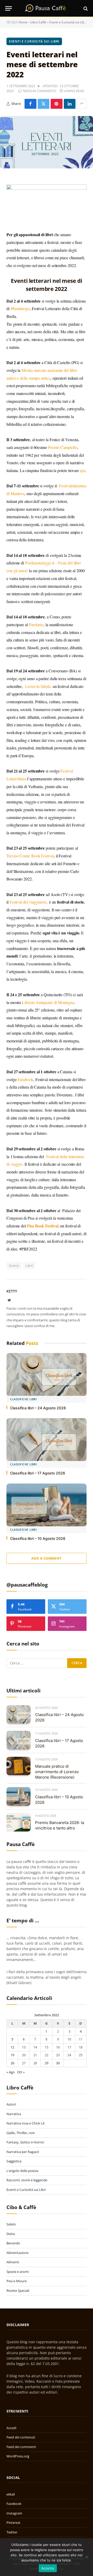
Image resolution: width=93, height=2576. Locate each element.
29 (47, 2063)
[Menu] (9, 8)
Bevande (13, 2243)
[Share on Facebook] (30, 104)
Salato (11, 2224)
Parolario (36, 624)
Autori (11, 2104)
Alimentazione (17, 2253)
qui (83, 470)
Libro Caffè (38, 22)
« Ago (11, 2072)
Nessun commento (40, 91)
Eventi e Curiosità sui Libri (68, 22)
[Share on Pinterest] (57, 104)
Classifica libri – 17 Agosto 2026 (38, 1473)
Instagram (14, 2513)
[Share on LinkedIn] (70, 104)
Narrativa (14, 2114)
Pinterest (13, 2523)
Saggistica (14, 2161)
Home (23, 22)
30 (58, 2063)
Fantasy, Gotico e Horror (25, 2142)
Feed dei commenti (21, 2447)
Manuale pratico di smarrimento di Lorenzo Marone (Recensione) (57, 1772)
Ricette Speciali (18, 2291)
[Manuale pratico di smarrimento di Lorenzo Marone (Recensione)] (18, 1766)
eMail (11, 2494)
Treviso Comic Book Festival (30, 856)
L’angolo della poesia (22, 2171)
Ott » (21, 2072)
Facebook (14, 2504)
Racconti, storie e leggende (27, 2180)
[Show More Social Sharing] (82, 104)
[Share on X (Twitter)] (44, 104)
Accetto (48, 2568)
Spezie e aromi (18, 2272)
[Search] (85, 8)
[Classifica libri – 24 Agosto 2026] (47, 1374)
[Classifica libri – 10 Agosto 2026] (47, 1505)
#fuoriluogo (20, 308)
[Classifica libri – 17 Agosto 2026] (47, 1440)
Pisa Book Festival (43, 1226)
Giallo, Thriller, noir (21, 2133)
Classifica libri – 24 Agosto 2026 (38, 1408)
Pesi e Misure (17, 2281)
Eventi (14, 1266)
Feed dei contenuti (21, 2437)
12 (12, 2047)
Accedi (11, 2428)
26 (12, 2063)
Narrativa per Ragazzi (23, 2152)
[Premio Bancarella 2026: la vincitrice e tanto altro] (18, 1822)
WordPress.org (18, 2456)
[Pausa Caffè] (47, 8)
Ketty (12, 1291)
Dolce (11, 2234)
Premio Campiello (63, 447)
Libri (29, 1266)
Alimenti (13, 2262)
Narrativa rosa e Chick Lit (26, 2123)
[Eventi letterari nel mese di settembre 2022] (47, 142)
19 (12, 2055)
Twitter (12, 2532)
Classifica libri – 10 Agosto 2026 (38, 1538)
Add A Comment (46, 1558)
